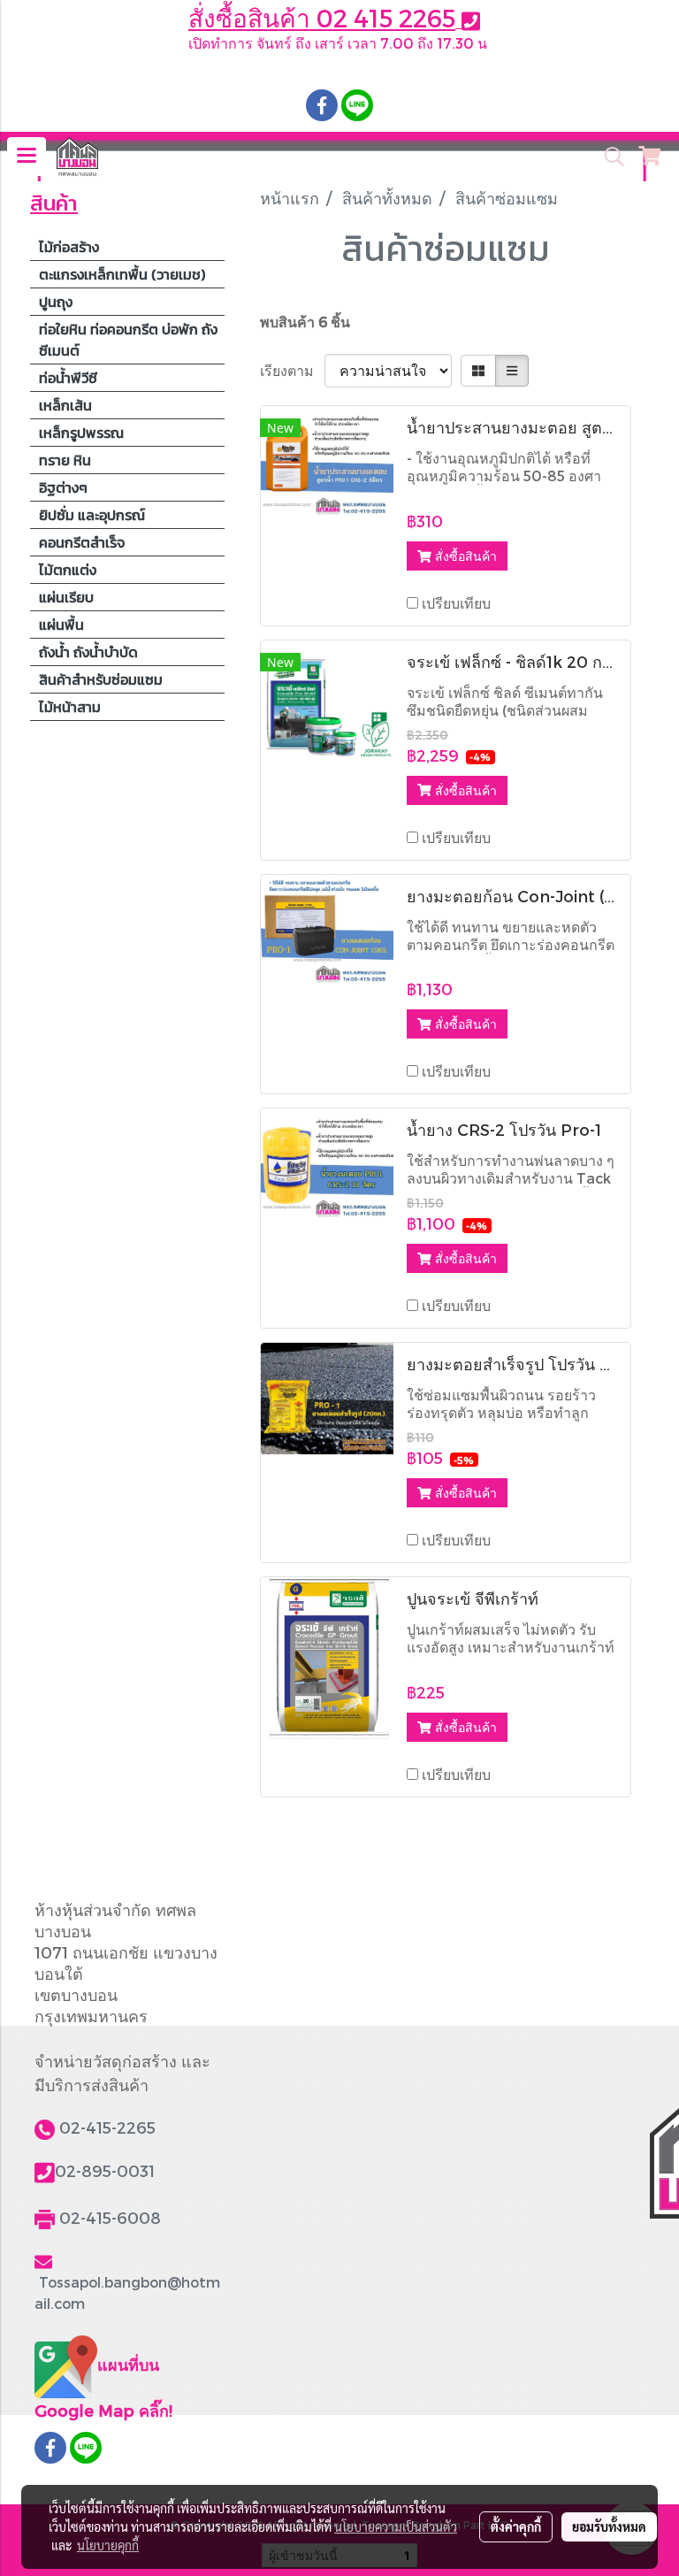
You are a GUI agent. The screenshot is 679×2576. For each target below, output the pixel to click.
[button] (608, 157)
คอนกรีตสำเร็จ (82, 542)
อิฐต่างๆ (63, 487)
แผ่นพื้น (61, 625)
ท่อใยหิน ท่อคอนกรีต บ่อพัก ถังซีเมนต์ (128, 340)
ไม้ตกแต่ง (68, 570)
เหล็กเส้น (65, 405)
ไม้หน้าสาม (70, 707)
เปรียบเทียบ (456, 603)
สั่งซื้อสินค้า (464, 556)
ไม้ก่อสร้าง (69, 247)
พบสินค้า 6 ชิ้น (305, 322)
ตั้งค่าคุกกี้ (516, 2526)
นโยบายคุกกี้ (108, 2545)
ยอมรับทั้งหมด (609, 2526)
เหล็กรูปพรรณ (81, 433)
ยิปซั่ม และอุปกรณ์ (92, 515)
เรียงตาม (292, 370)
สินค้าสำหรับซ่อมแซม (101, 679)
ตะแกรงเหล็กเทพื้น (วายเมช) (122, 274)
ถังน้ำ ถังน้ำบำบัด (88, 652)
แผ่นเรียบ (66, 597)
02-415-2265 (107, 2127)
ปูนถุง (56, 302)
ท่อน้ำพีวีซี (68, 378)
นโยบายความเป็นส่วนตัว (396, 2526)
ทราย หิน (65, 460)
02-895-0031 (105, 2170)
